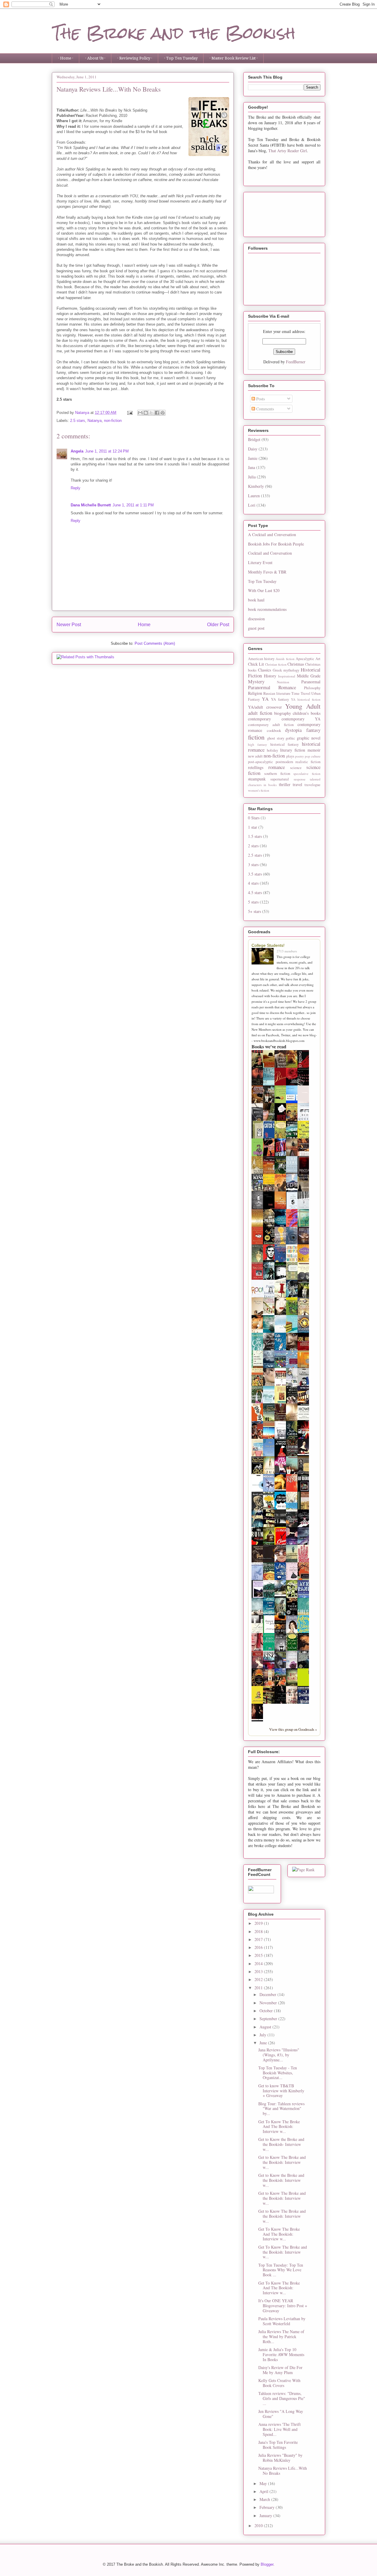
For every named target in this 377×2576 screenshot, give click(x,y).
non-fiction (113, 421)
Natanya (95, 421)
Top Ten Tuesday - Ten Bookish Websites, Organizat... (278, 2073)
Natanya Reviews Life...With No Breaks (283, 2471)
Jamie (253, 458)
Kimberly (256, 486)
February (268, 2507)
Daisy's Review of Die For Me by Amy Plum (280, 2370)
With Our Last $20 (264, 590)
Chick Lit (256, 664)
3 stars (253, 865)
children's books (307, 713)
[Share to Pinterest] (163, 413)
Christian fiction (276, 664)
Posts (260, 399)
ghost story (276, 738)
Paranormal (311, 682)
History (270, 676)
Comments (264, 409)
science (296, 768)
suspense (300, 779)
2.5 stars (78, 421)
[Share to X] (151, 413)
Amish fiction (285, 659)
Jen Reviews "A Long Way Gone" (281, 2414)
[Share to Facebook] (157, 413)
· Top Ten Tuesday (181, 58)
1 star (253, 827)
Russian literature (277, 693)
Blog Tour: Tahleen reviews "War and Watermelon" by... (281, 2109)
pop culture (313, 756)
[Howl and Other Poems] (305, 1421)
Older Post (218, 625)
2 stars (253, 846)
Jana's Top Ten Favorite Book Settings (278, 2445)
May (264, 2483)
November (269, 2003)
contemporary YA (301, 719)
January (266, 2516)
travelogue (312, 785)
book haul (256, 600)
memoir (314, 750)
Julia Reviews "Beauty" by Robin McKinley (280, 2458)
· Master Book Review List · (234, 58)
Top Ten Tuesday (262, 581)
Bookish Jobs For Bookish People (276, 544)
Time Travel (301, 693)
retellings (256, 767)
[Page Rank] (303, 1870)
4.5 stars (255, 892)
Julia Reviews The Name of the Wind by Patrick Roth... (281, 2337)
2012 (259, 1979)
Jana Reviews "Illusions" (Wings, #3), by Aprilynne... (279, 2055)
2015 (259, 1955)
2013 (259, 1971)
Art (318, 659)
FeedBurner (296, 362)
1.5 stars (255, 836)
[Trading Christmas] (270, 1312)
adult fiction (260, 713)
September (269, 2019)
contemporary (259, 719)
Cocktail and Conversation (270, 553)
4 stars (253, 883)
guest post (256, 628)
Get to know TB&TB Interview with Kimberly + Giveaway (281, 2091)
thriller (285, 784)
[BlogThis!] (146, 413)
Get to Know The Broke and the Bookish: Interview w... (282, 2162)
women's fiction (259, 790)
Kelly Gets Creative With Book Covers (279, 2383)
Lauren (254, 496)
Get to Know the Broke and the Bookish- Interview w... (281, 2144)
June (264, 2043)
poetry (300, 756)
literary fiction (293, 750)
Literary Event (260, 562)
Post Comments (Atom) (155, 643)
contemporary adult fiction (271, 725)
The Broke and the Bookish (174, 33)
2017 (259, 1939)
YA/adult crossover (265, 707)
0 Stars (254, 818)
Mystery (256, 681)
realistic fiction (308, 762)
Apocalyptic (305, 659)
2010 (259, 2526)
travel (297, 784)
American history (261, 659)
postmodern (284, 762)
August (266, 2027)
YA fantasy (280, 699)
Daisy (253, 449)
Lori (252, 505)
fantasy (313, 730)
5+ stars (254, 911)
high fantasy (258, 744)
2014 (259, 1964)
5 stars (253, 902)
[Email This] (140, 413)
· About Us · (95, 58)
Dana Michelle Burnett (91, 505)
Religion (255, 693)
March (265, 2499)
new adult (255, 756)
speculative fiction (307, 774)
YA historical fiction (306, 699)
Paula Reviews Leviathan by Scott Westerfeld (282, 2321)
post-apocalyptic (261, 762)
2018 (259, 1931)
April (264, 2491)
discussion (256, 619)
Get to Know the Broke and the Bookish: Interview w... (281, 2180)
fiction (256, 737)
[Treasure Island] (259, 1438)
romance (277, 767)
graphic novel (309, 738)
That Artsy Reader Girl (288, 151)
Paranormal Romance (272, 687)
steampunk (257, 779)
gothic (290, 738)
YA (265, 699)
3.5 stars (255, 874)
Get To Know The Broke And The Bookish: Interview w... (279, 2127)
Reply (76, 488)
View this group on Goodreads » (293, 1729)
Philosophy (312, 688)
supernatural (280, 779)
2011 (259, 1988)
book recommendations (267, 609)
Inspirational (287, 676)
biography (283, 713)
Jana (252, 467)
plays (290, 756)
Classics (264, 670)
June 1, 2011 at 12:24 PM (107, 451)
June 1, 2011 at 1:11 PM (133, 505)
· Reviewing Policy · (135, 58)
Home (144, 625)
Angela (77, 451)
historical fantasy (285, 744)
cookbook (274, 731)
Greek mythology (286, 670)
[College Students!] (264, 957)
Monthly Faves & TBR (267, 572)
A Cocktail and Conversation (272, 534)
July (263, 2035)
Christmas (296, 664)
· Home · (66, 58)
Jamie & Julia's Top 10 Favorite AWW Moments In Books (281, 2354)
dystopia (293, 730)
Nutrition (283, 682)
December (268, 1994)
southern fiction (277, 774)
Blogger (267, 2564)
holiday (272, 750)
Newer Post (69, 625)
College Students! (268, 945)
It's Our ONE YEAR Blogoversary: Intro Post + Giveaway (283, 2306)
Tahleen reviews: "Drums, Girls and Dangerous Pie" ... (282, 2398)
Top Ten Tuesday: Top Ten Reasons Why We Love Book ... (281, 2270)
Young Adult (303, 706)
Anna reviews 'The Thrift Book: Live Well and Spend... (280, 2429)
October (267, 2011)
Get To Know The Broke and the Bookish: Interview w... (283, 2252)
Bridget (254, 439)
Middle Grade (309, 676)
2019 (259, 1923)
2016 (259, 1947)
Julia (252, 477)
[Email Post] (129, 413)
